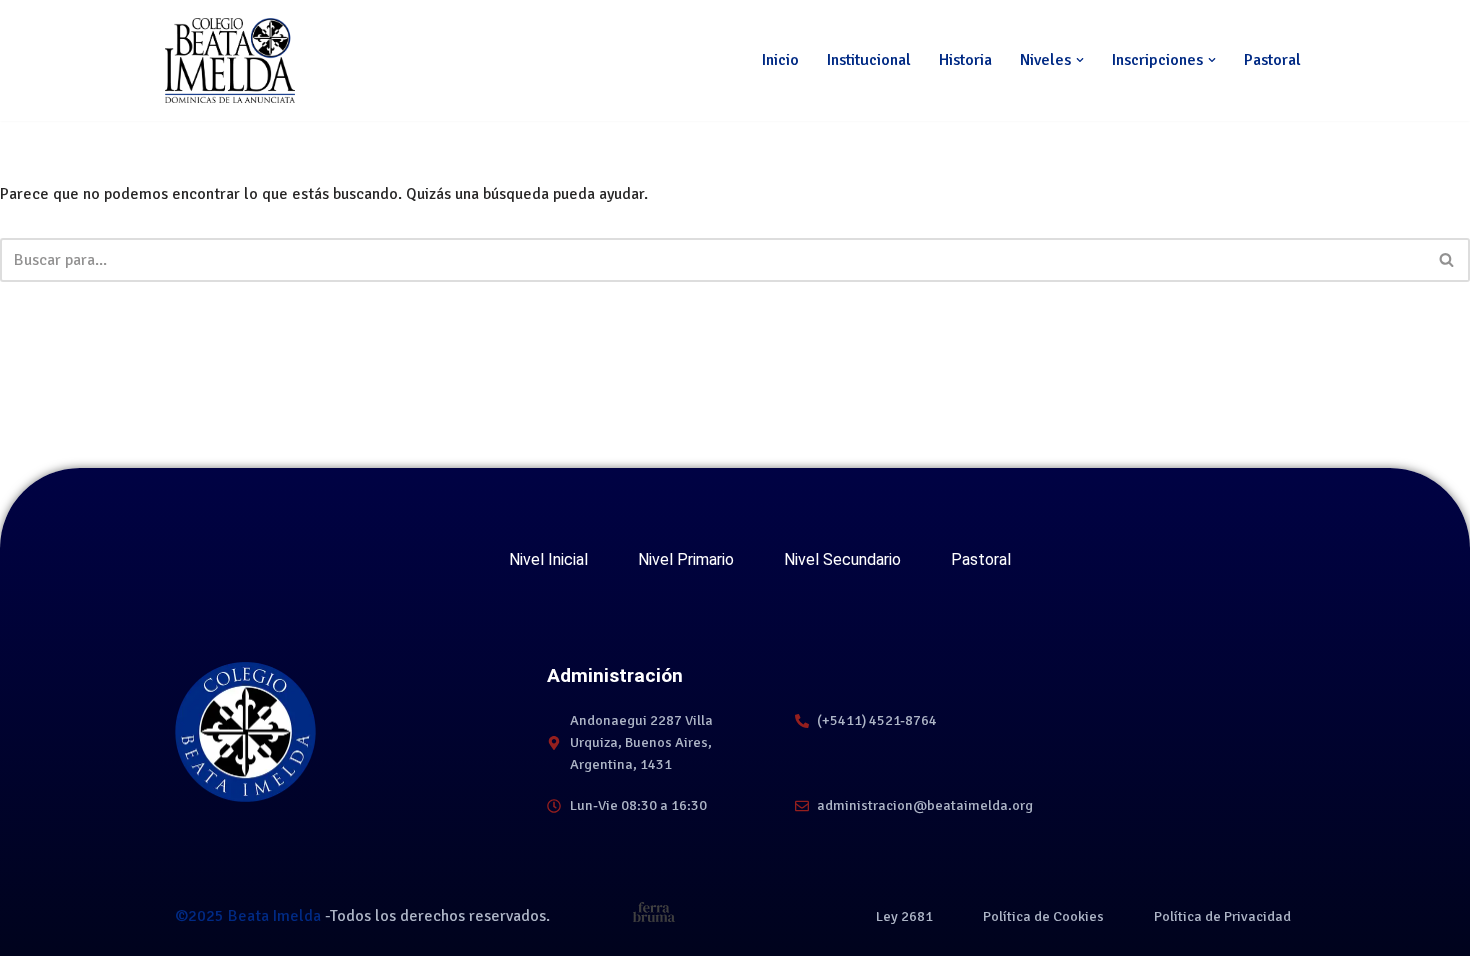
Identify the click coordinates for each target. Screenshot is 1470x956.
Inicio (780, 60)
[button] (1080, 60)
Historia (965, 60)
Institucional (869, 60)
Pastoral (1272, 60)
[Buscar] (1447, 260)
